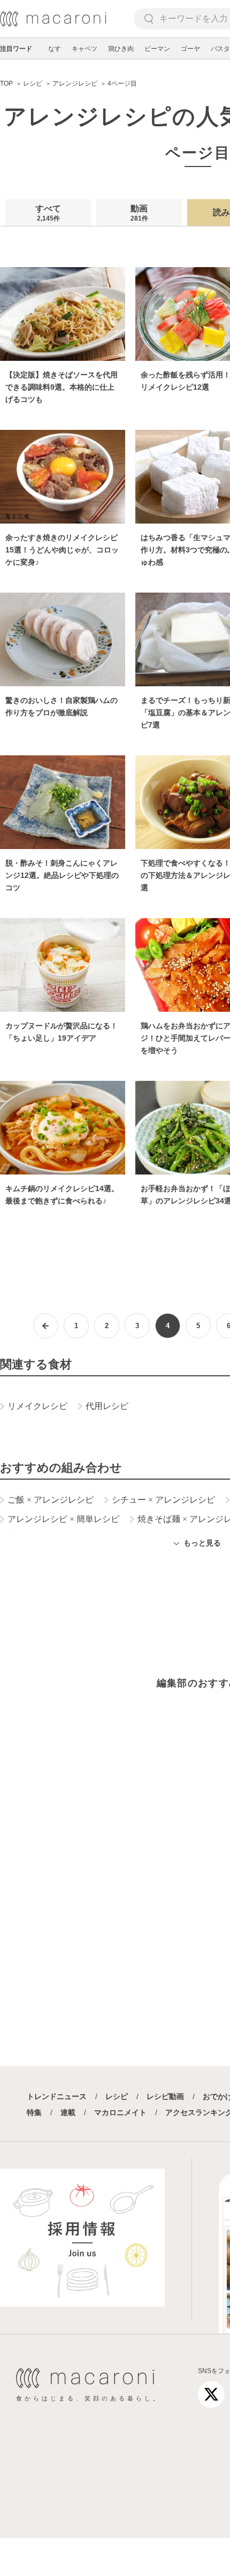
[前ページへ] (46, 1326)
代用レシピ (107, 1406)
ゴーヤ (190, 49)
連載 (68, 2112)
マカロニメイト (120, 2112)
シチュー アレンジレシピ (163, 1500)
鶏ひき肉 (121, 49)
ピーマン (157, 49)
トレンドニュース (57, 2096)
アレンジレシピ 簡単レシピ (63, 1519)
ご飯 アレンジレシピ (51, 1500)
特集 (34, 2112)
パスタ (220, 49)
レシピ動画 (165, 2096)
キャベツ (85, 49)
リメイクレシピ (37, 1406)
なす (55, 49)
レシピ (117, 2096)
